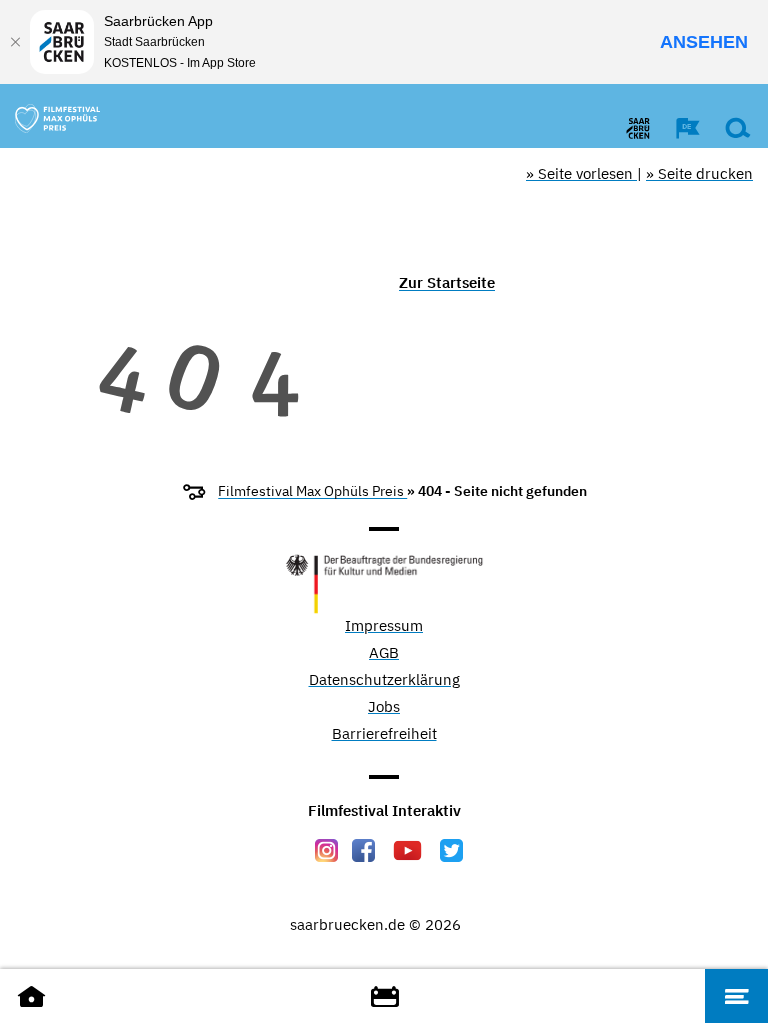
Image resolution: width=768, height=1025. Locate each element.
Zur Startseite (447, 282)
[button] (678, 128)
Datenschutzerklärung (384, 680)
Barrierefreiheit (384, 734)
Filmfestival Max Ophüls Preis (312, 491)
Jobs (384, 707)
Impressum (384, 626)
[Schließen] (15, 42)
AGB (384, 653)
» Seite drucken (699, 173)
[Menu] (736, 996)
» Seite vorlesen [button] (581, 173)
